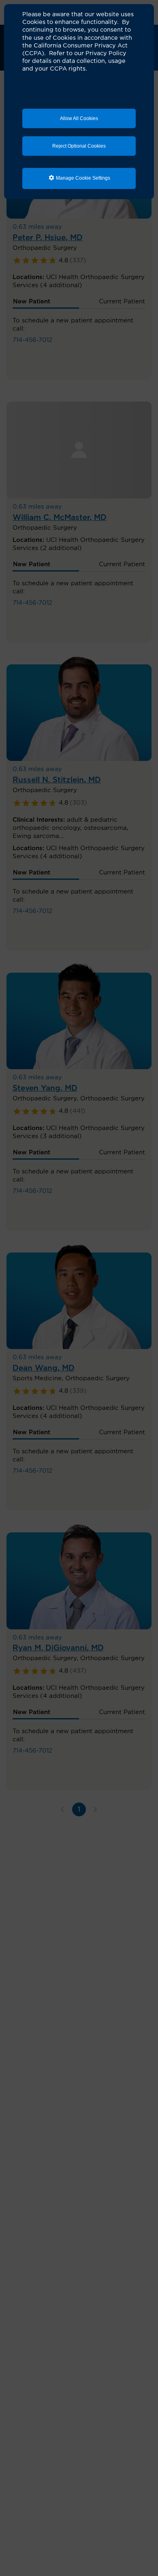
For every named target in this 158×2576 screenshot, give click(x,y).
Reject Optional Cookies (79, 146)
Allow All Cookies (79, 118)
